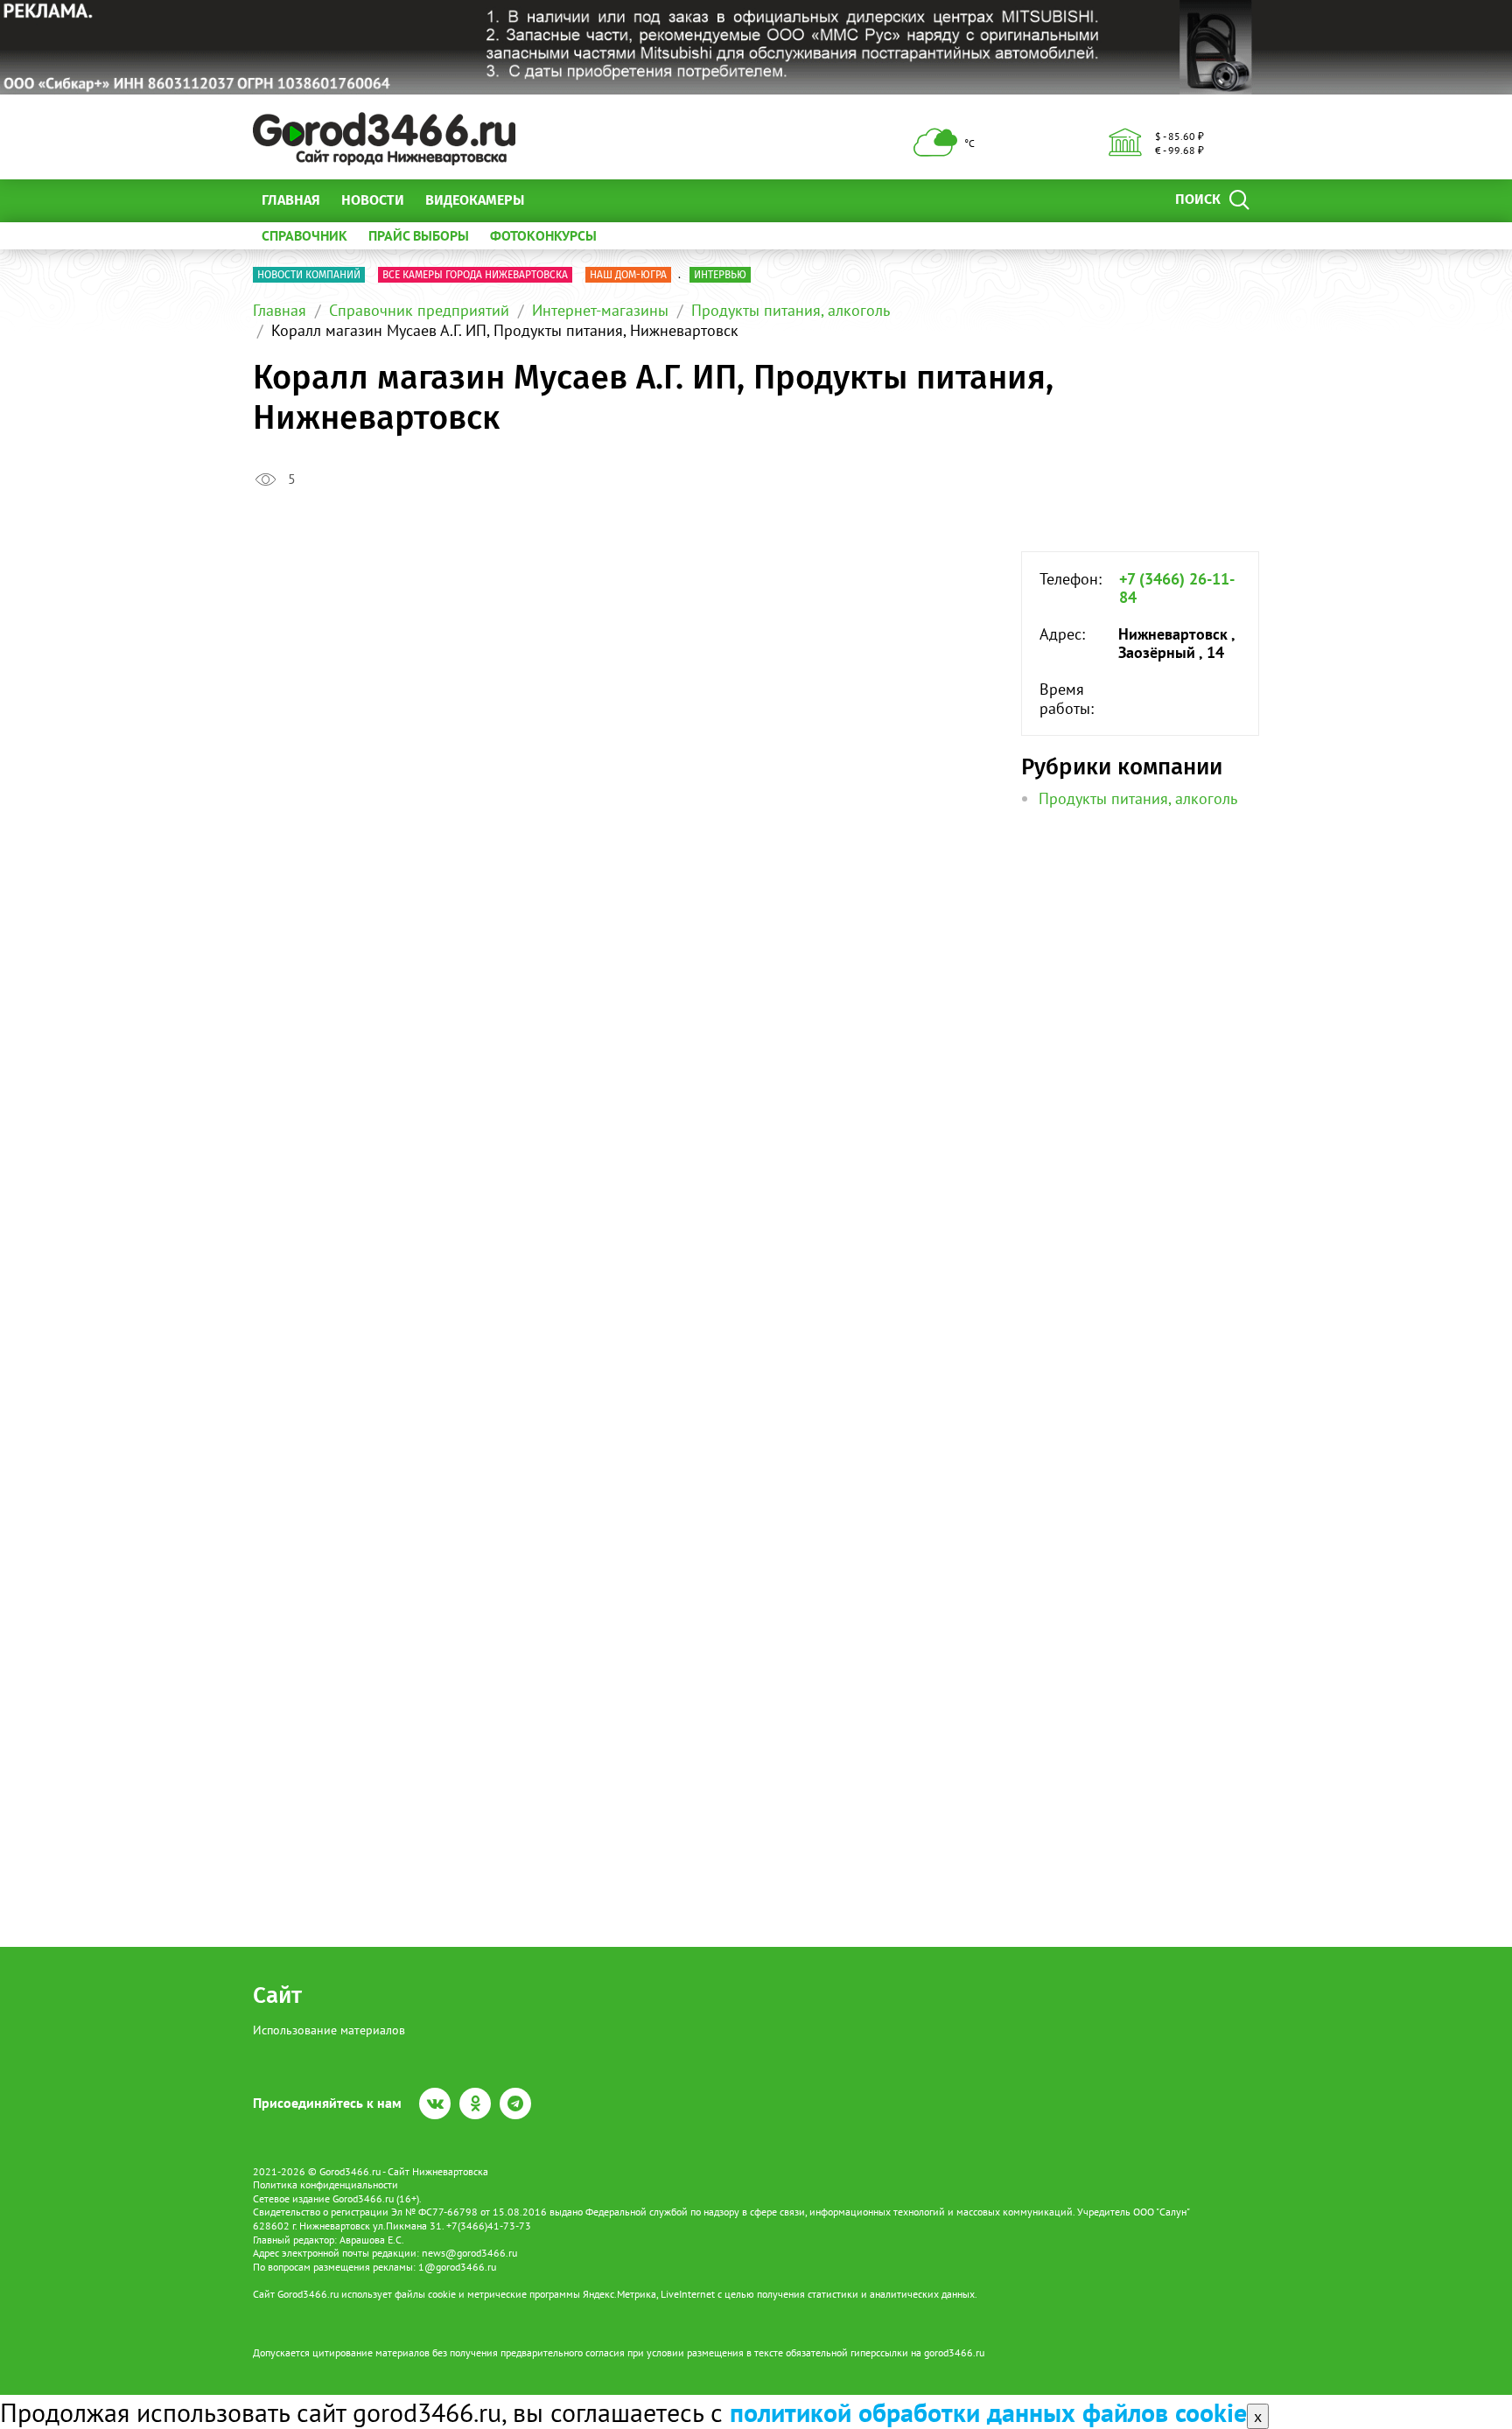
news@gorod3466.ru (469, 2253)
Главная (291, 200)
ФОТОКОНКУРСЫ (543, 235)
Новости (373, 200)
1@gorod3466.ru (457, 2267)
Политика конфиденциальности (325, 2184)
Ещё (559, 200)
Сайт (277, 1995)
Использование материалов (329, 2030)
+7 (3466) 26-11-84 (1177, 588)
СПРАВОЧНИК (304, 235)
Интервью (720, 275)
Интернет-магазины (600, 310)
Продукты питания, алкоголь (791, 310)
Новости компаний (309, 275)
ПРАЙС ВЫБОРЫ (419, 235)
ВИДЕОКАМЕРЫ (475, 200)
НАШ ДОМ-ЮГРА (628, 275)
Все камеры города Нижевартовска (475, 275)
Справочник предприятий (419, 310)
